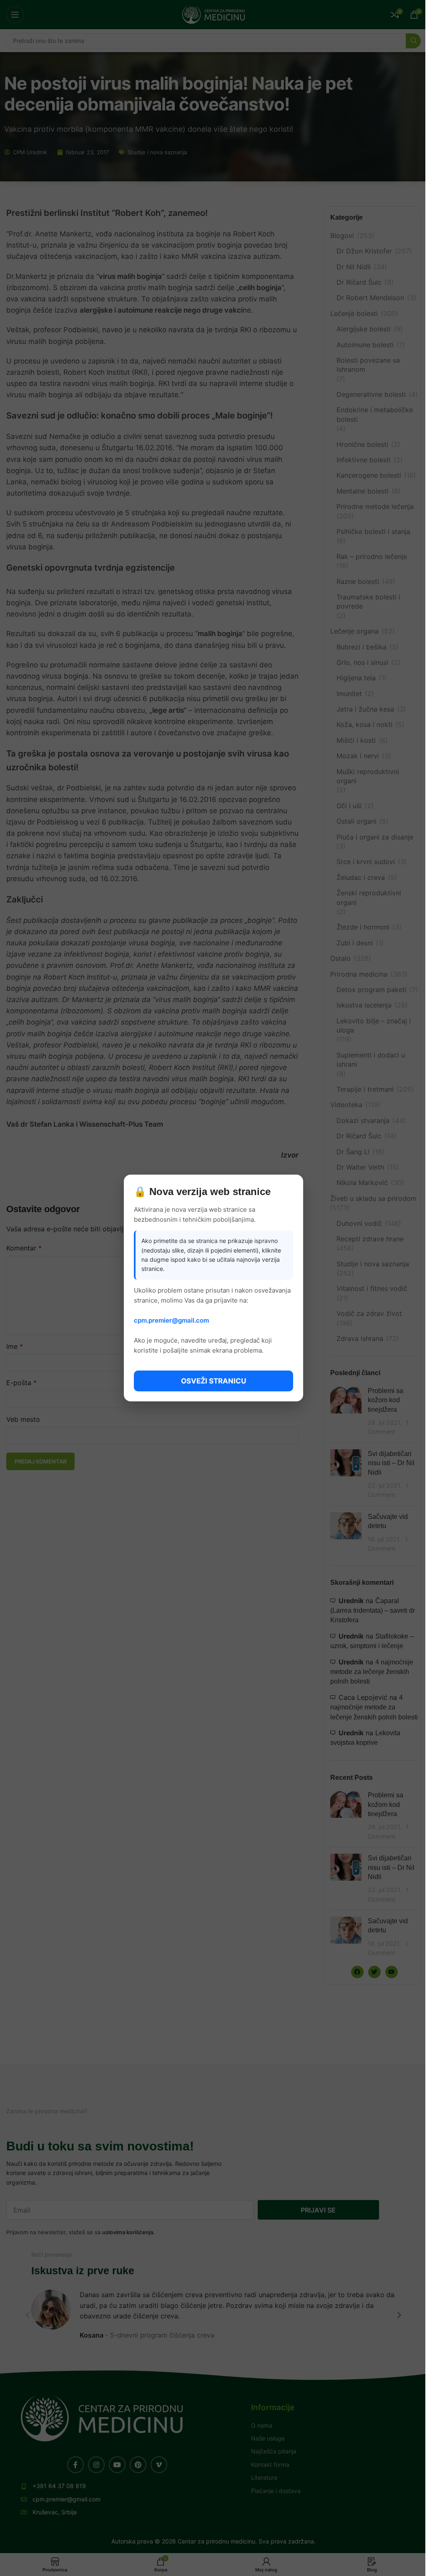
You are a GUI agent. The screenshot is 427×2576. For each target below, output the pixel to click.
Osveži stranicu (213, 1381)
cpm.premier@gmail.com (171, 1320)
